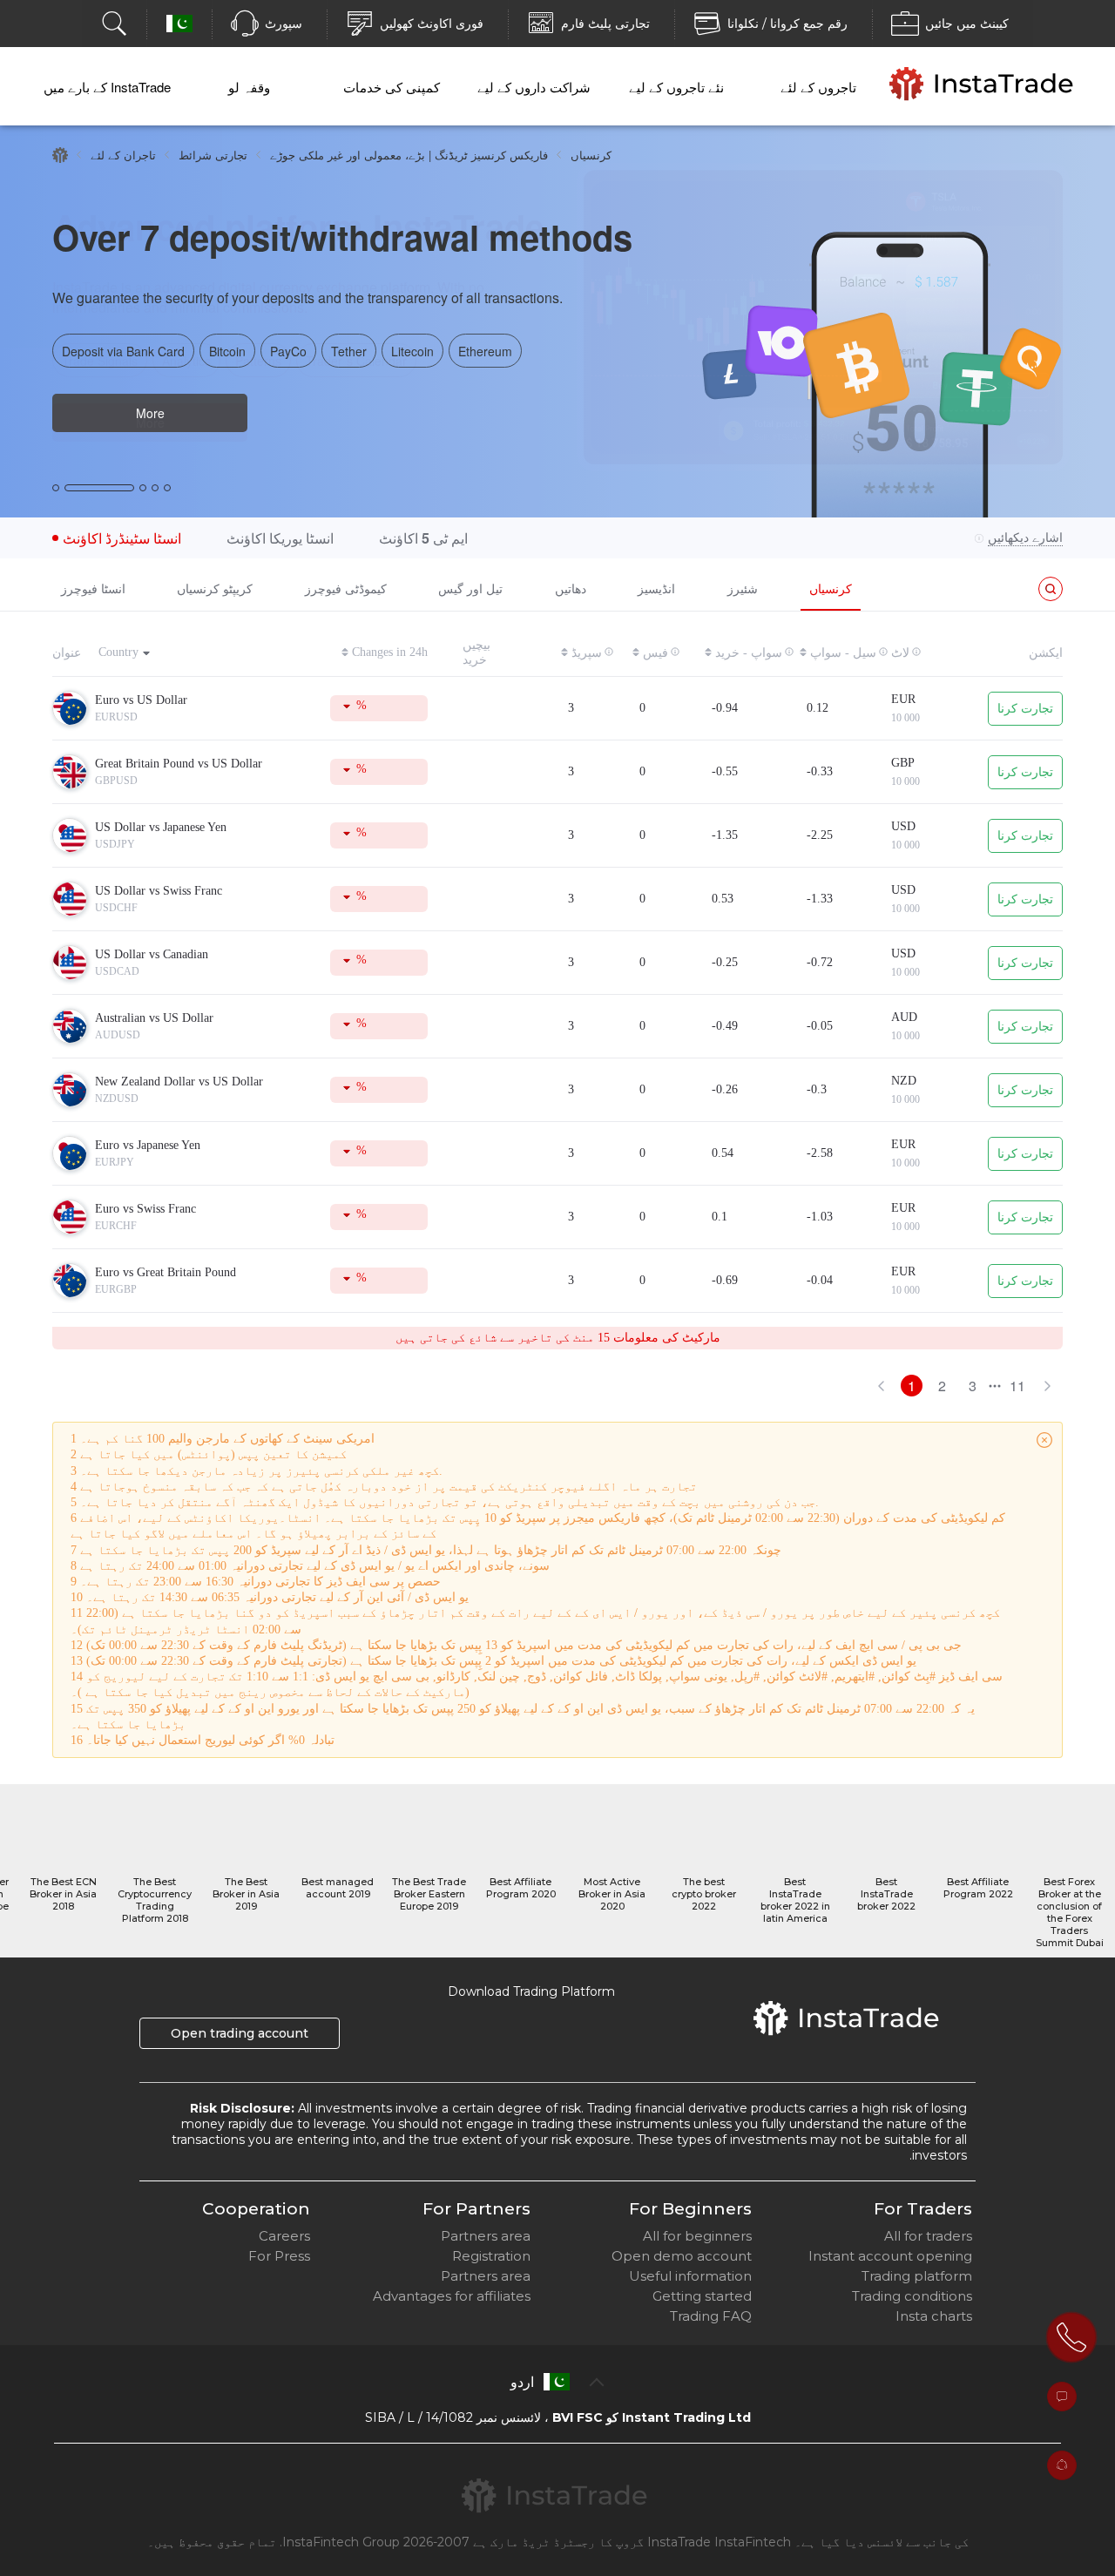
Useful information (690, 2276)
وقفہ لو (249, 87)
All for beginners (697, 2236)
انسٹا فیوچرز (93, 588)
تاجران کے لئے (123, 155)
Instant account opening (890, 2256)
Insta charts (934, 2316)
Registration (491, 2256)
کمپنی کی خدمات (392, 87)
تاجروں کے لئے (818, 87)
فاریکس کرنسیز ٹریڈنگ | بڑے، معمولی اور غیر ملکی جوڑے (409, 155)
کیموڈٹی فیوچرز (346, 588)
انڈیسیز (656, 588)
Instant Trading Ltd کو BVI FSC (652, 2417)
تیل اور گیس (470, 588)
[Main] (60, 155)
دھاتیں (571, 588)
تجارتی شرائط (213, 155)
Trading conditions (912, 2296)
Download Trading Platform (531, 1991)
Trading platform (917, 2276)
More (150, 413)
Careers (284, 2236)
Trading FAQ (711, 2316)
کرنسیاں (831, 588)
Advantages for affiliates (452, 2296)
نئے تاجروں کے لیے (676, 87)
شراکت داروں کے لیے (534, 87)
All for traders (928, 2236)
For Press (279, 2256)
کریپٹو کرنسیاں (215, 588)
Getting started (702, 2296)
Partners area (486, 2236)
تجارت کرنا (1025, 709)
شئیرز (743, 588)
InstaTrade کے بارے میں (107, 87)
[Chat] (1062, 2397)
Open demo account (682, 2256)
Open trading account (240, 2033)
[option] (557, 321)
